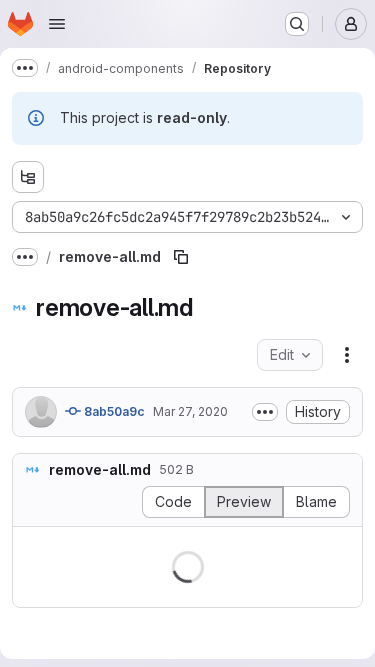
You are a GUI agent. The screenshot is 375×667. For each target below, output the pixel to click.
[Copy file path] (181, 257)
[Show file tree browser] (28, 177)
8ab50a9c (113, 411)
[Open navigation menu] (57, 24)
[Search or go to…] (297, 24)
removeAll (236, 595)
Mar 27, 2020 (190, 411)
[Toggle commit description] (250, 412)
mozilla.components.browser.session (150, 574)
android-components (98, 553)
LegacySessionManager (109, 595)
